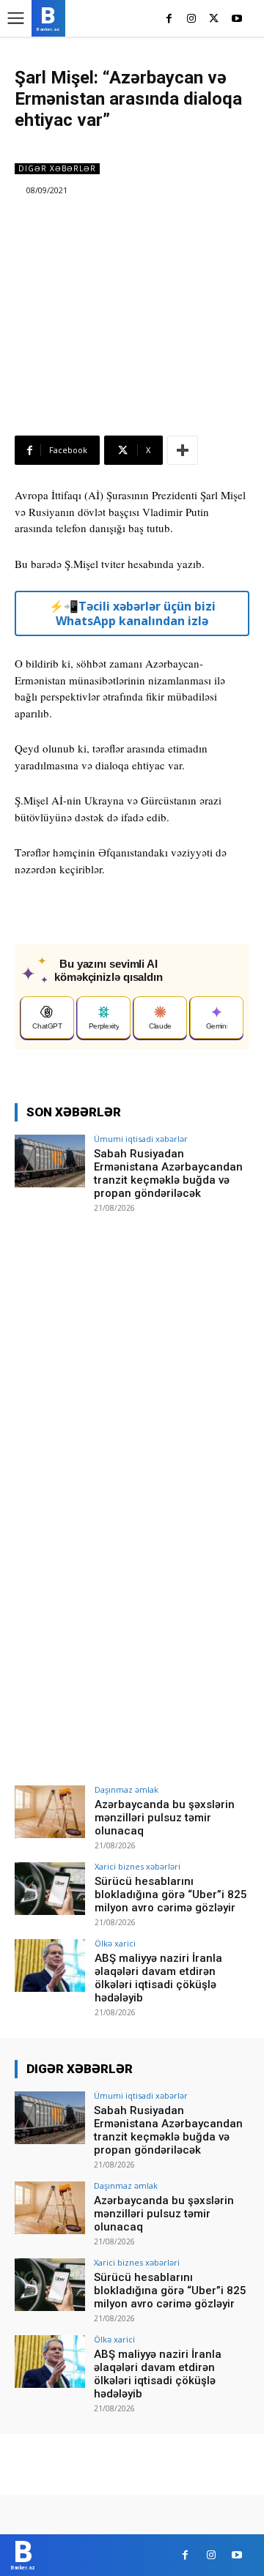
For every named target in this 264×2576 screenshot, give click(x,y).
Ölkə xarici (115, 1943)
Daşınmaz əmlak (126, 1789)
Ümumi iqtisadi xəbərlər (141, 1139)
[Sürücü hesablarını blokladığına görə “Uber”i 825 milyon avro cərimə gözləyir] (50, 1889)
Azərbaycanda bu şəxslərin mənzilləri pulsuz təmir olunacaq (165, 1818)
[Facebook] (169, 19)
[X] (214, 19)
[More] (183, 450)
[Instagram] (192, 19)
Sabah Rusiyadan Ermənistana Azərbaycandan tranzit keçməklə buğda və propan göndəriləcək (168, 1173)
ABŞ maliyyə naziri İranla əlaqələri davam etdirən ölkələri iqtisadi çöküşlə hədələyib (158, 1978)
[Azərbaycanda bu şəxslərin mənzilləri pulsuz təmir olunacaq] (50, 1812)
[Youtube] (236, 19)
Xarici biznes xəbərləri (137, 1866)
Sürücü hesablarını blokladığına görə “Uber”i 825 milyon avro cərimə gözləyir (171, 1894)
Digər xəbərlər (57, 168)
